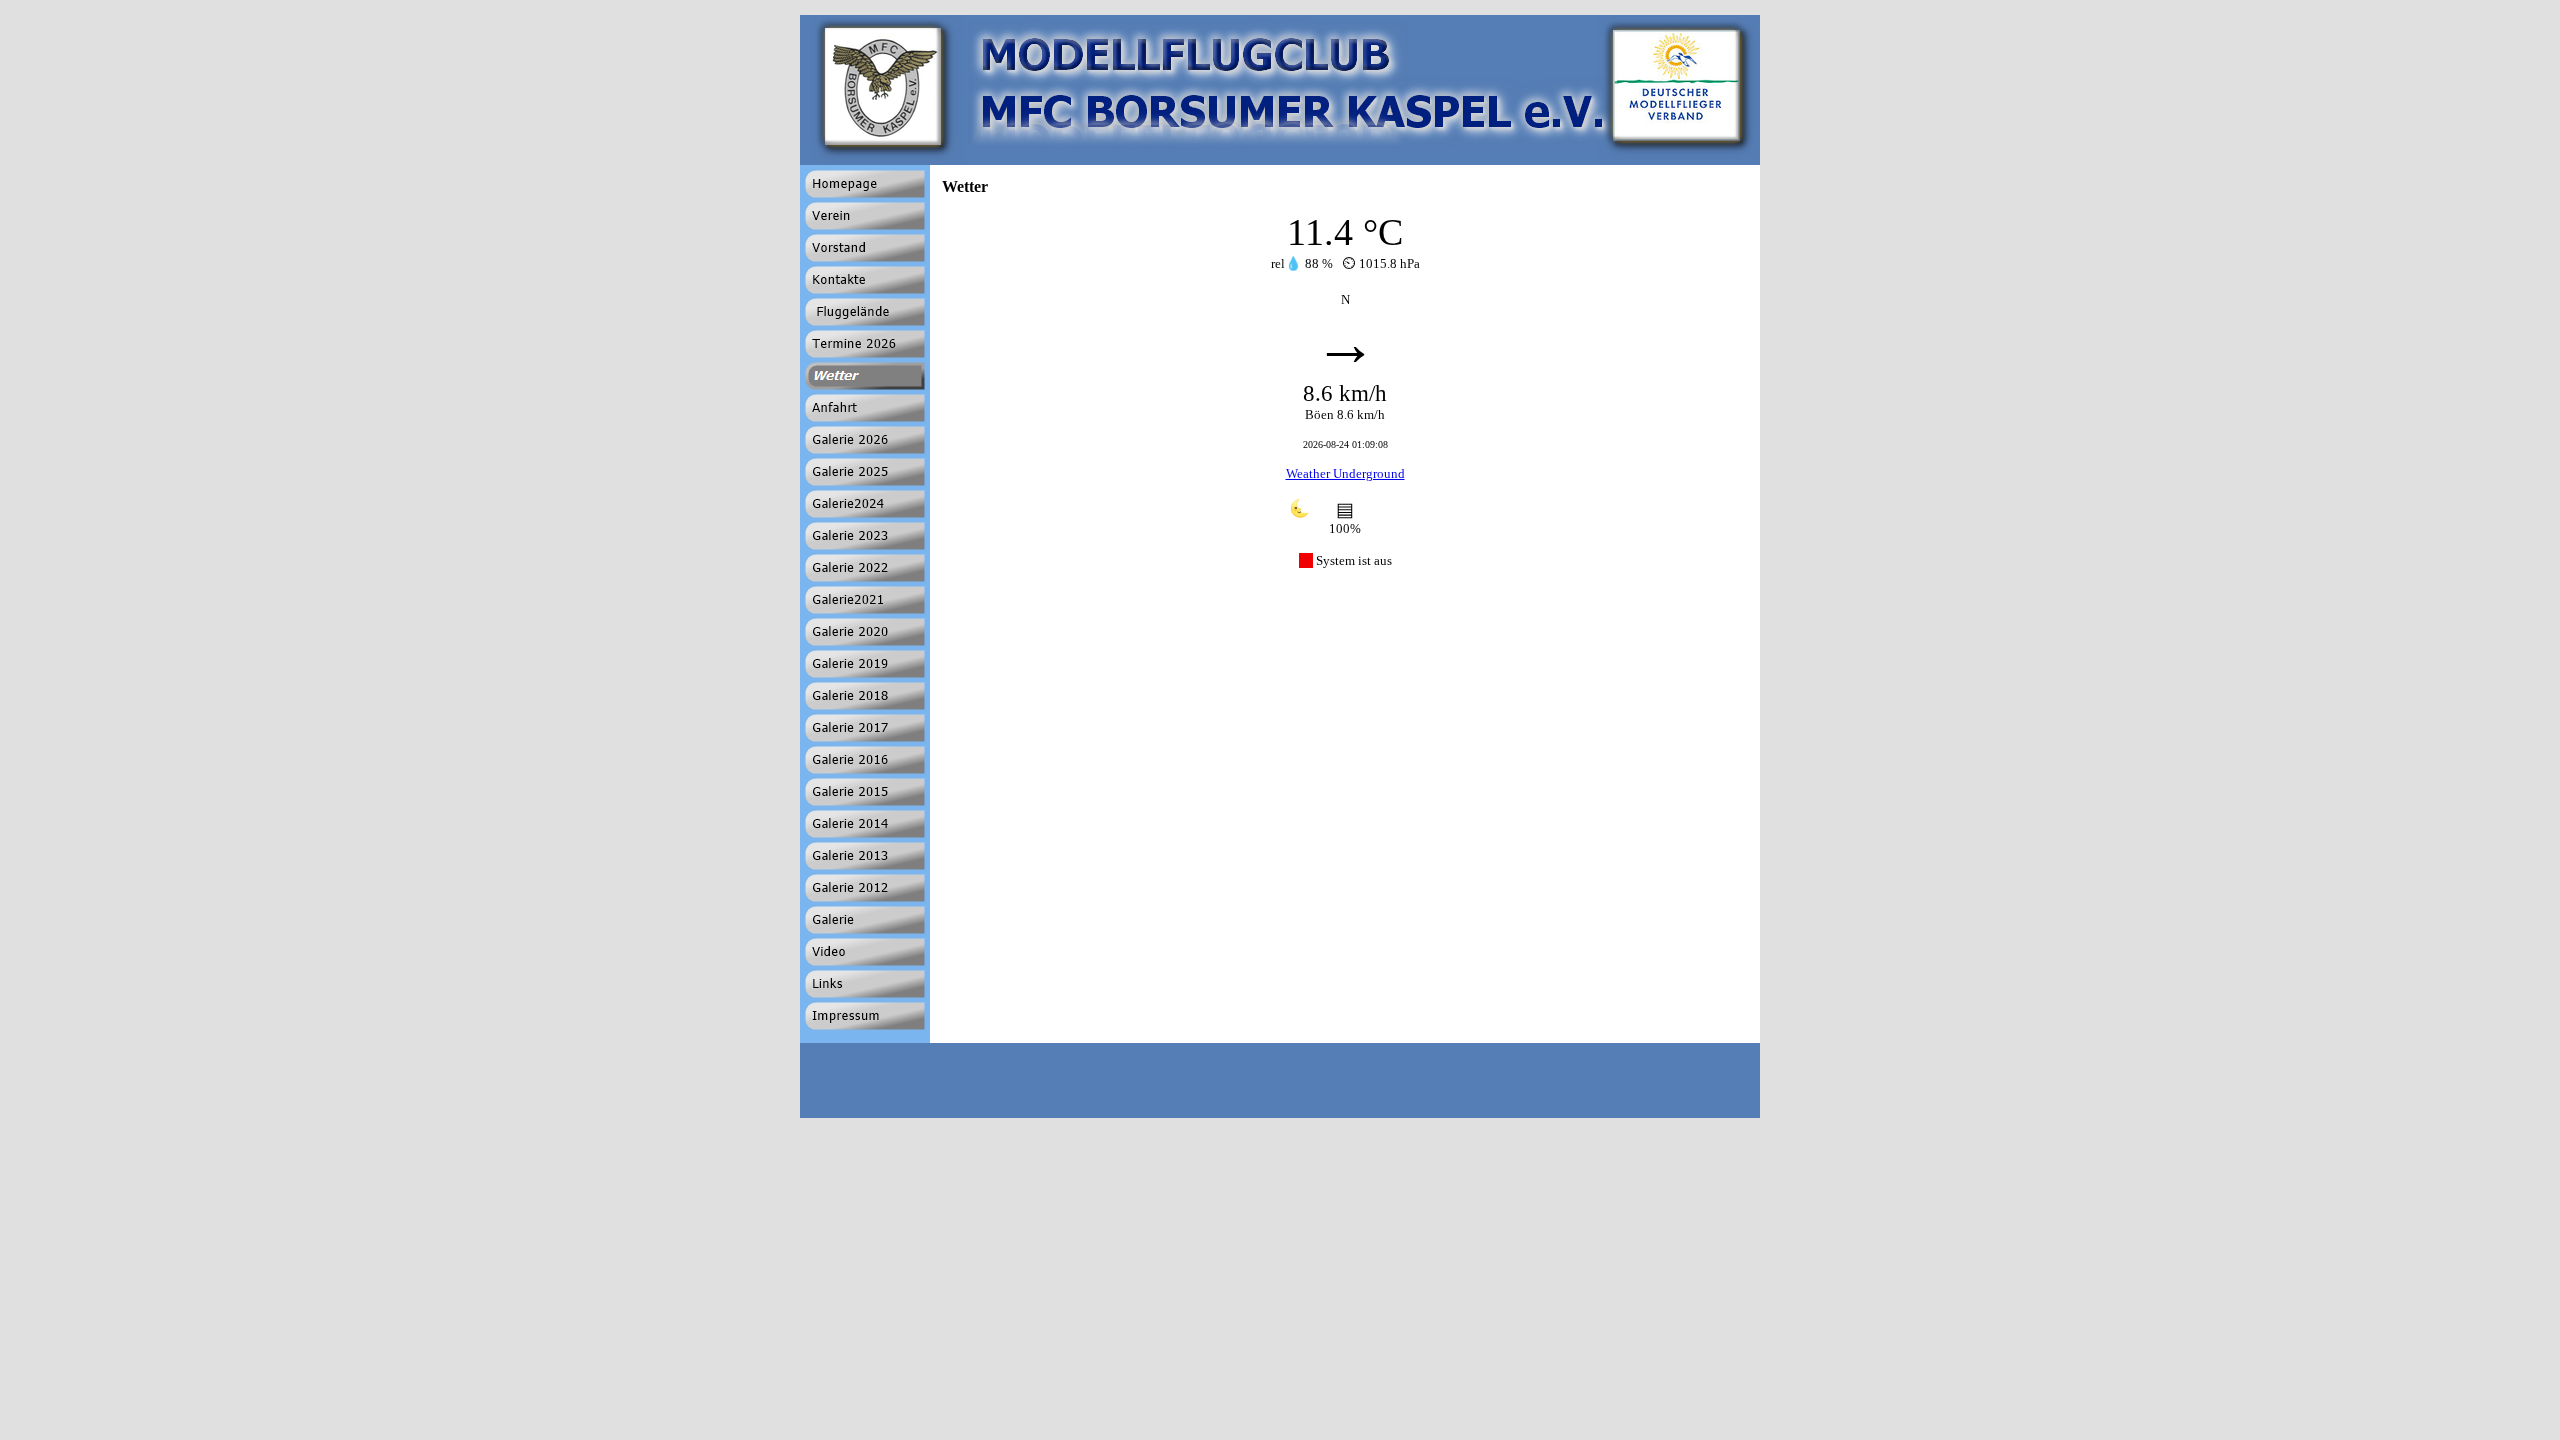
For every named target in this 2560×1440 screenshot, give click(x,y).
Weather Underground (1345, 473)
